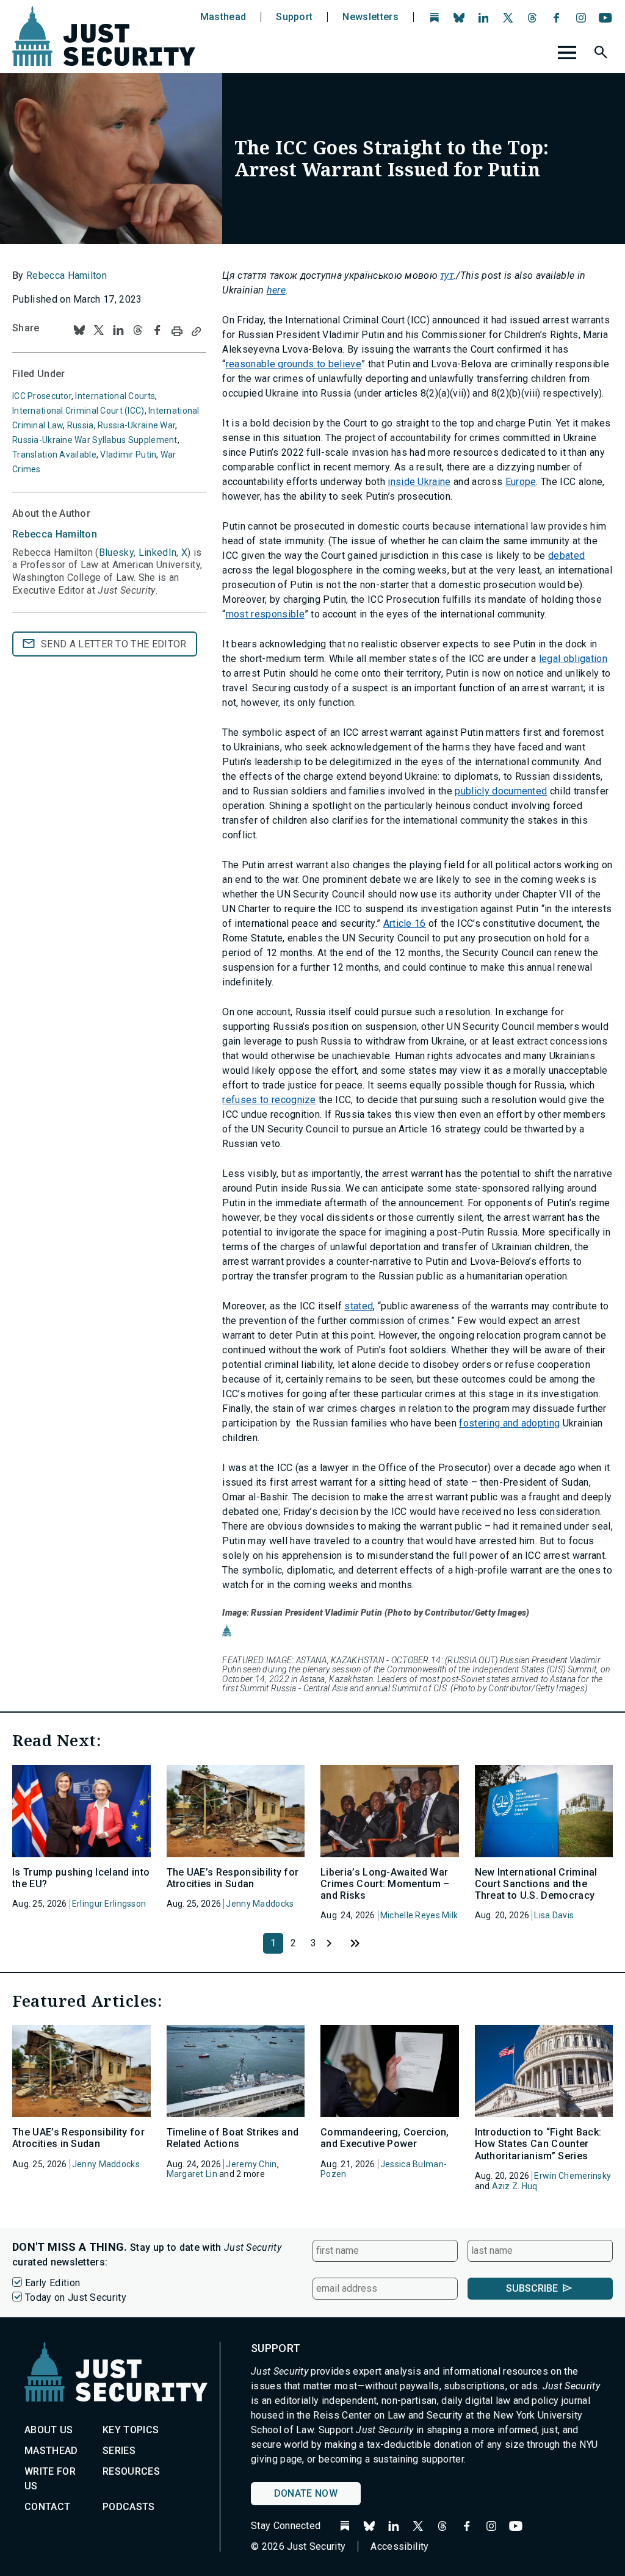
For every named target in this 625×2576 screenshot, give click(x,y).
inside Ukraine (419, 482)
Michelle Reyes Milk (419, 1915)
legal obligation (573, 659)
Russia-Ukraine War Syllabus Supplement (95, 440)
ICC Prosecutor (42, 396)
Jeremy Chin (251, 2164)
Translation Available (54, 455)
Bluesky (116, 552)
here (276, 290)
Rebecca (55, 534)
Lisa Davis (554, 1915)
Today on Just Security (76, 2297)
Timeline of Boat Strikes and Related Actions (233, 2138)
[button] (602, 54)
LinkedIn (158, 552)
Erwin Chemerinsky (573, 2176)
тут (447, 275)
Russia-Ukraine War (136, 425)
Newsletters (370, 17)
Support (294, 17)
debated (566, 556)
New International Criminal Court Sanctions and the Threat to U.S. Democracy (536, 1884)
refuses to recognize (269, 1100)
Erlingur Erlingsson (109, 1904)
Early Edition (52, 2283)
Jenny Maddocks (260, 1904)
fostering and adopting (509, 1423)
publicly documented (501, 791)
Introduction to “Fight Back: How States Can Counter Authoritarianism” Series (538, 2144)
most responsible (265, 614)
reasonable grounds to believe (294, 364)
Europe (521, 482)
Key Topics (131, 2430)
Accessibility (399, 2546)
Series (119, 2451)
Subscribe (532, 2288)
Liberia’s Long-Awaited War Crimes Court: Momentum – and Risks (385, 1884)
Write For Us (50, 2479)
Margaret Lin (192, 2174)
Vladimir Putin (128, 455)
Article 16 (405, 923)
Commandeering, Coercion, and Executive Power (385, 2138)
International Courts (115, 396)
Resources (131, 2471)
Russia (81, 425)
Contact (47, 2507)
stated (359, 1306)
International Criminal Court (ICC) (78, 411)
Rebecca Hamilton (67, 275)
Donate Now (306, 2493)
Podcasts (129, 2507)
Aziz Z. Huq (515, 2186)
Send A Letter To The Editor (114, 644)
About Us (49, 2430)
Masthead (223, 17)
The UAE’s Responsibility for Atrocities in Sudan (233, 1878)
